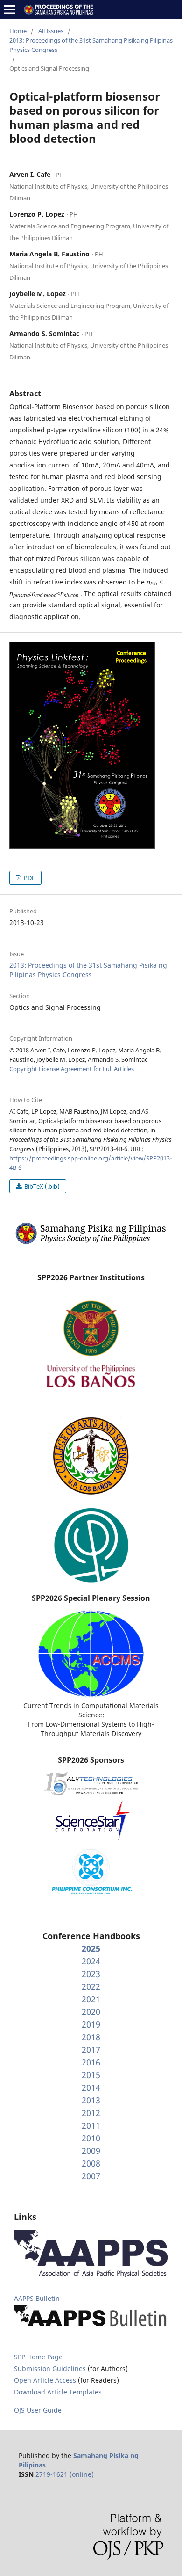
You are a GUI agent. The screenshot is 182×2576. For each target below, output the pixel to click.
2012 (91, 2113)
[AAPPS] (91, 2275)
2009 (91, 2151)
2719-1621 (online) (65, 2474)
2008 (91, 2163)
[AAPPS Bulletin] (91, 2327)
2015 (91, 2075)
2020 (91, 2012)
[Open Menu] (9, 9)
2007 (91, 2176)
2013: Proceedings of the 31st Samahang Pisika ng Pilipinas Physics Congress (91, 45)
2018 (91, 2037)
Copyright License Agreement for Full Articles (72, 1069)
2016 (91, 2062)
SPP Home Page (38, 2357)
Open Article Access (45, 2380)
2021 (91, 1999)
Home (18, 31)
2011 (91, 2125)
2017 (91, 2050)
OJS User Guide (38, 2410)
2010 (91, 2138)
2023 (91, 1974)
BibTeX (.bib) (41, 1186)
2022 (91, 1986)
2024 (91, 1961)
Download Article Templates (58, 2392)
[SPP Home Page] (91, 1243)
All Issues (51, 31)
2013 (91, 2100)
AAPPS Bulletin (37, 2298)
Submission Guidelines (51, 2368)
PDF (29, 878)
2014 (91, 2087)
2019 (91, 2024)
